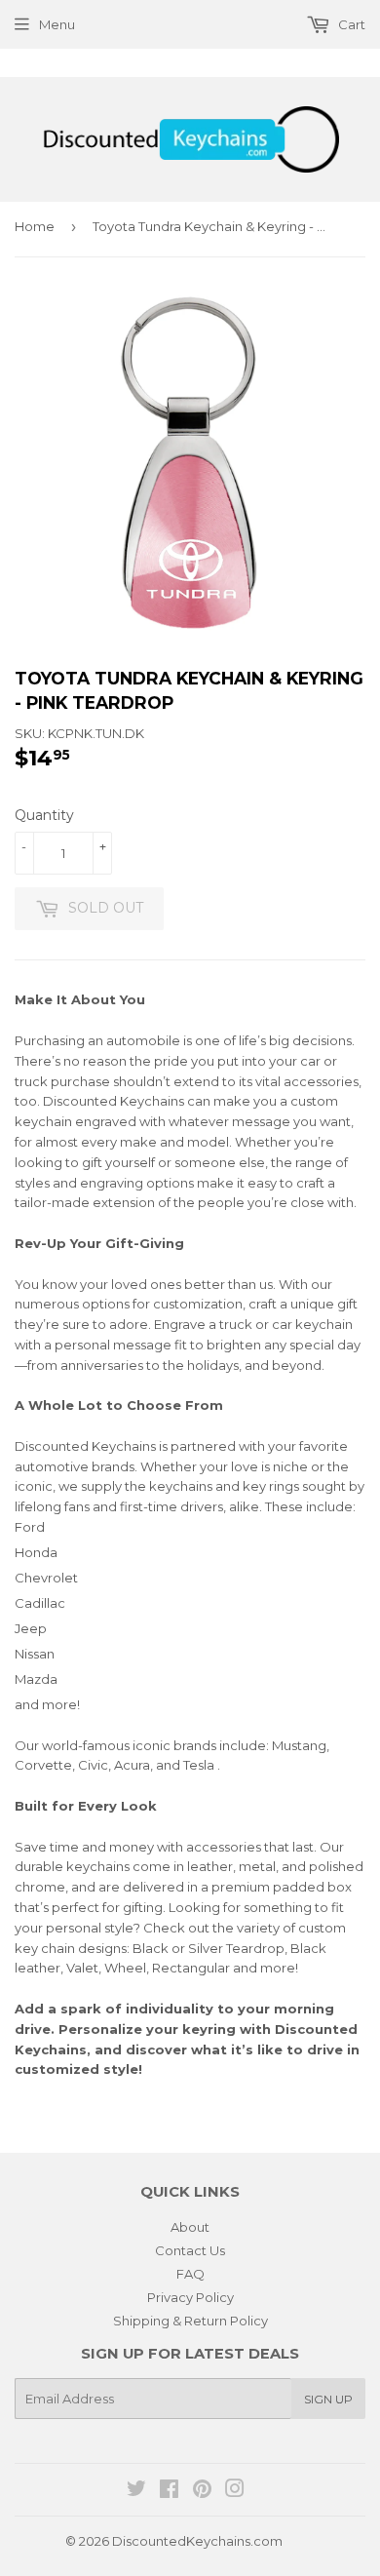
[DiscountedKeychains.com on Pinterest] (202, 2491)
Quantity (44, 815)
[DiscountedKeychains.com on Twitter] (136, 2491)
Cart (350, 24)
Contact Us (190, 2250)
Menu (57, 24)
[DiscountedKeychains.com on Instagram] (235, 2491)
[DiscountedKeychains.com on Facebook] (169, 2491)
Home (35, 226)
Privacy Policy (190, 2297)
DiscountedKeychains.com (197, 2541)
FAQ (190, 2274)
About (190, 2227)
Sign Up (328, 2399)
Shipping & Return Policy (190, 2321)
